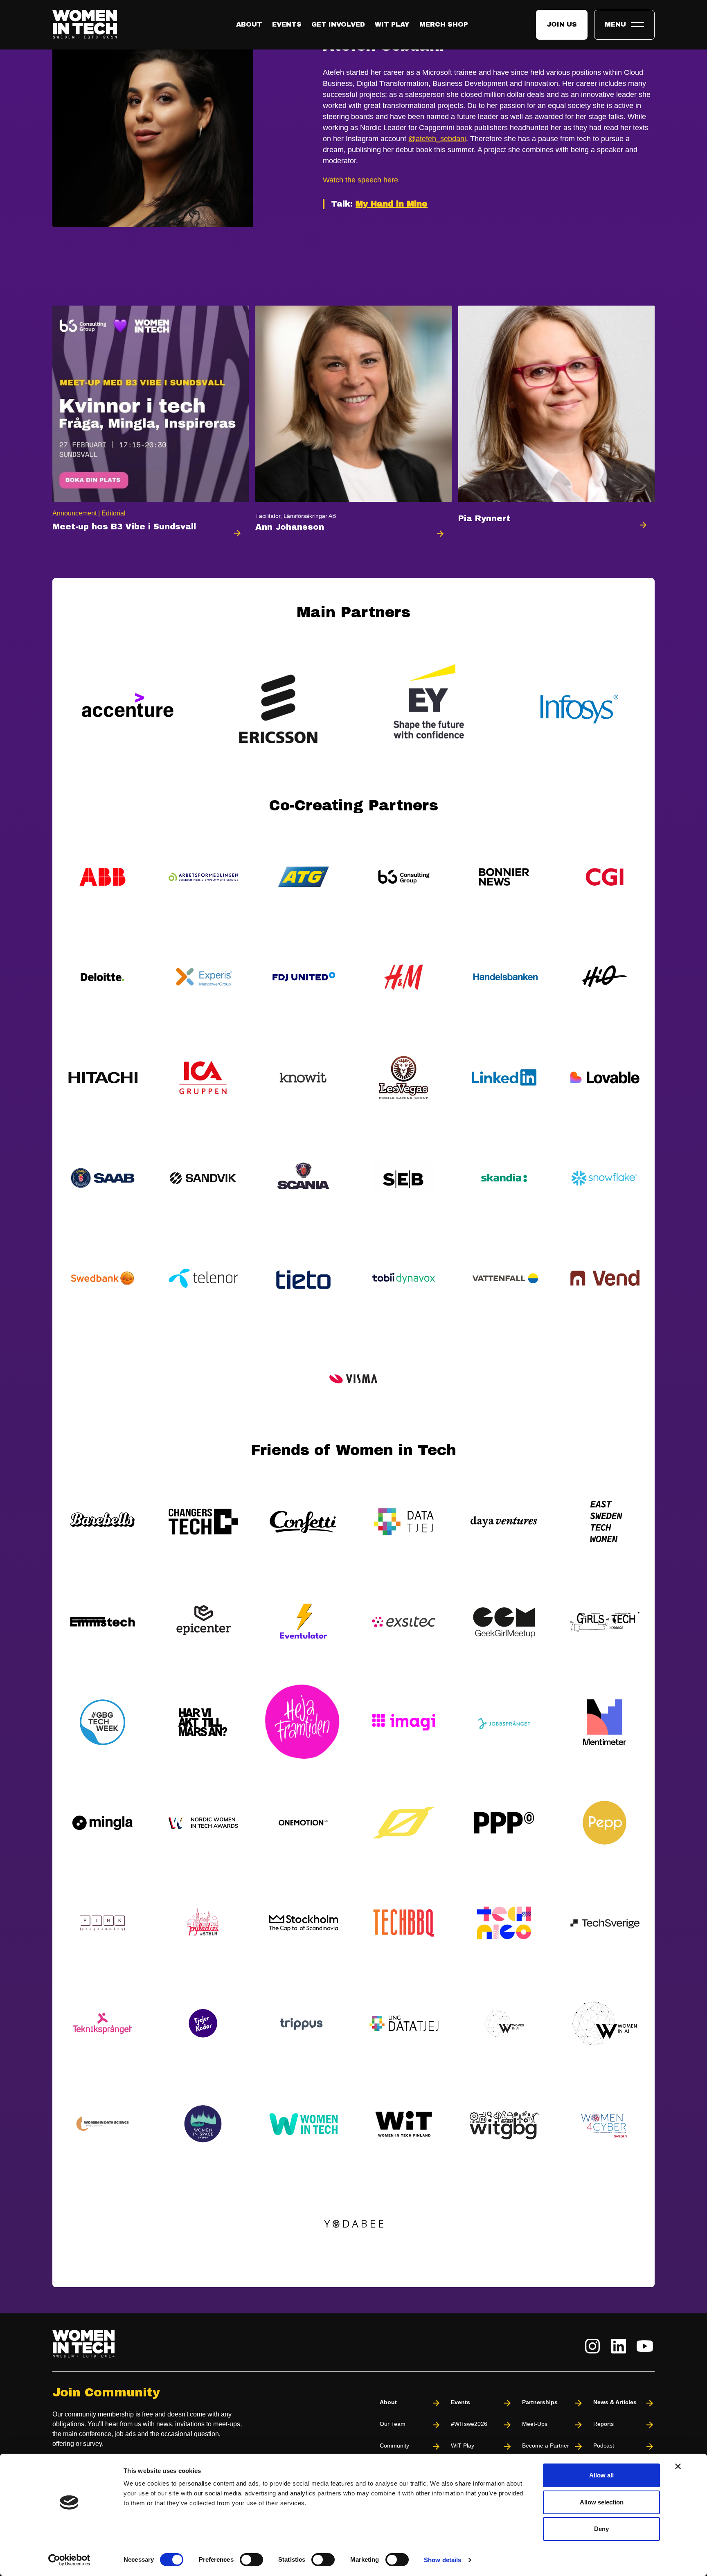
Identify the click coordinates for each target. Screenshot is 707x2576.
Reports (603, 2424)
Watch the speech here (360, 180)
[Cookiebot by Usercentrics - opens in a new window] (69, 2560)
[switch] (251, 2560)
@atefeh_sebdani (437, 139)
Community (394, 2446)
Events (287, 24)
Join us (562, 24)
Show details (442, 2560)
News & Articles (615, 2402)
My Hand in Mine (392, 204)
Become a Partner (546, 2446)
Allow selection (602, 2502)
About (249, 24)
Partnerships (540, 2402)
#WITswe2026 (469, 2424)
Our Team (393, 2424)
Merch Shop (444, 24)
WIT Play (392, 24)
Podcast (604, 2446)
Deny (601, 2529)
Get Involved (338, 24)
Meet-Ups (535, 2424)
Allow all (601, 2475)
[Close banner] (678, 2466)
